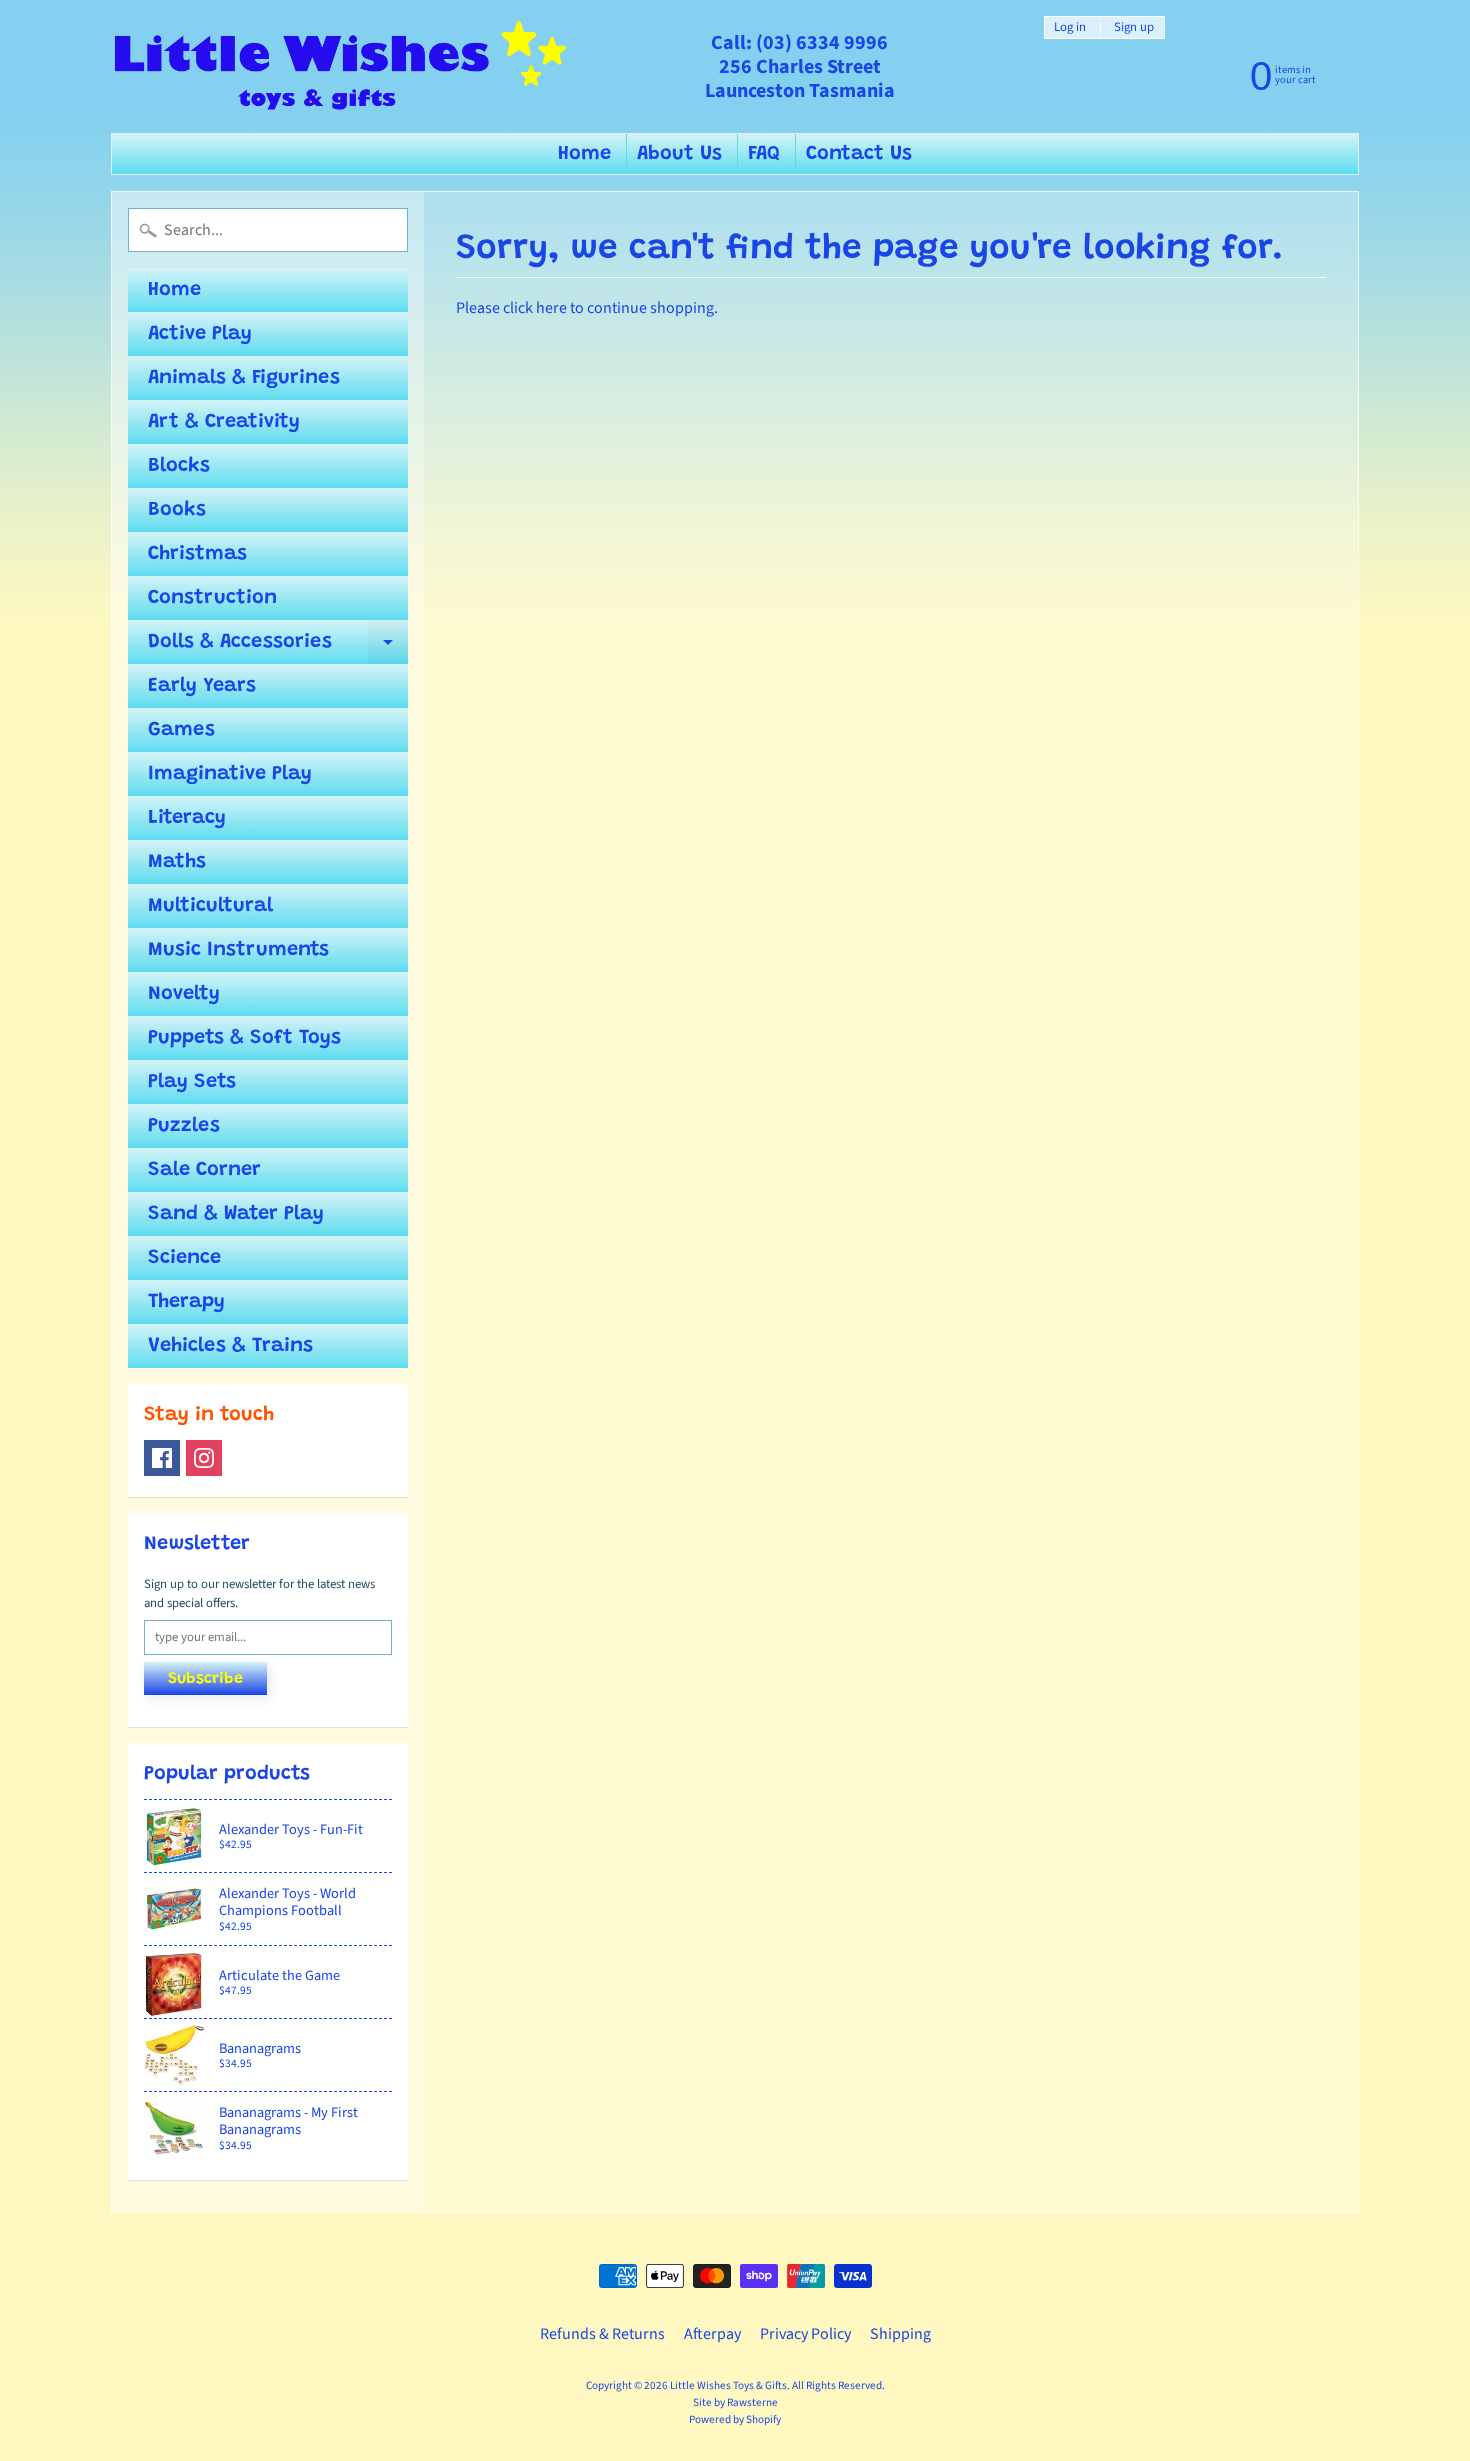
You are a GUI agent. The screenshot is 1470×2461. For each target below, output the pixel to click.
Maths (177, 862)
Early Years (202, 686)
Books (177, 510)
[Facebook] (162, 1458)
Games (181, 730)
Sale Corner (204, 1170)
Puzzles (184, 1126)
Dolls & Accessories (278, 648)
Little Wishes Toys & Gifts (728, 2385)
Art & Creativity (224, 422)
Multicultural (210, 906)
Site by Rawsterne (735, 2402)
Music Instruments (238, 950)
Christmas (197, 554)
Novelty (184, 994)
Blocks (179, 466)
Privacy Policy (805, 2334)
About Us (679, 154)
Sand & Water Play (236, 1214)
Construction (212, 598)
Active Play (200, 334)
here (551, 308)
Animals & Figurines (244, 378)
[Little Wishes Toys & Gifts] (340, 66)
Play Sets (192, 1082)
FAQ (764, 154)
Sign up (1134, 27)
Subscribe (205, 1679)
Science (184, 1258)
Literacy (187, 818)
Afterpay (712, 2334)
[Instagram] (204, 1458)
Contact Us (859, 154)
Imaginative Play (230, 774)
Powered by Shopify (735, 2419)
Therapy (186, 1302)
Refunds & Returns (602, 2334)
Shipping (900, 2334)
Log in (1070, 27)
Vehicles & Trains (230, 1346)
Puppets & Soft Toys (244, 1038)
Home (584, 154)
